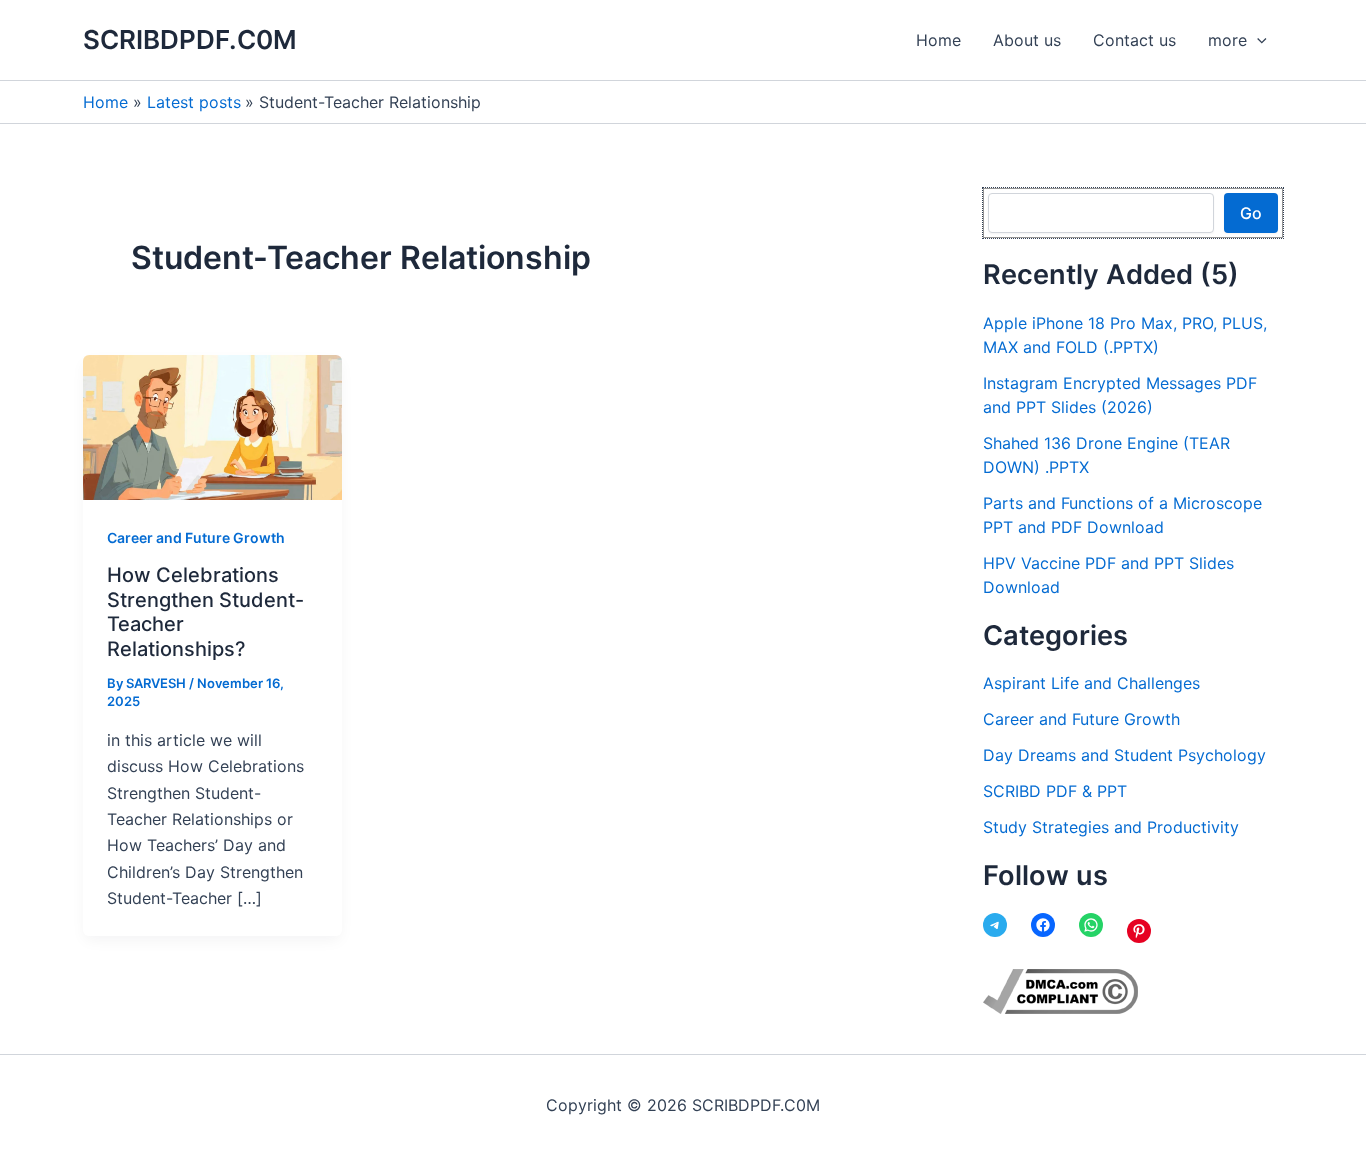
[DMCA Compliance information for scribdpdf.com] (1060, 990)
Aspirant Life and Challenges (1091, 683)
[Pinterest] (1139, 931)
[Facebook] (1043, 925)
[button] (1257, 40)
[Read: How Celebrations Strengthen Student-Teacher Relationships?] (212, 426)
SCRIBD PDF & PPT (1055, 791)
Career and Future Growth (196, 537)
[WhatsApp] (1091, 925)
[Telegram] (995, 925)
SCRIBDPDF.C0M (190, 39)
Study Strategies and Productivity (1111, 827)
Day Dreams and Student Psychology (1124, 755)
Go (1251, 213)
